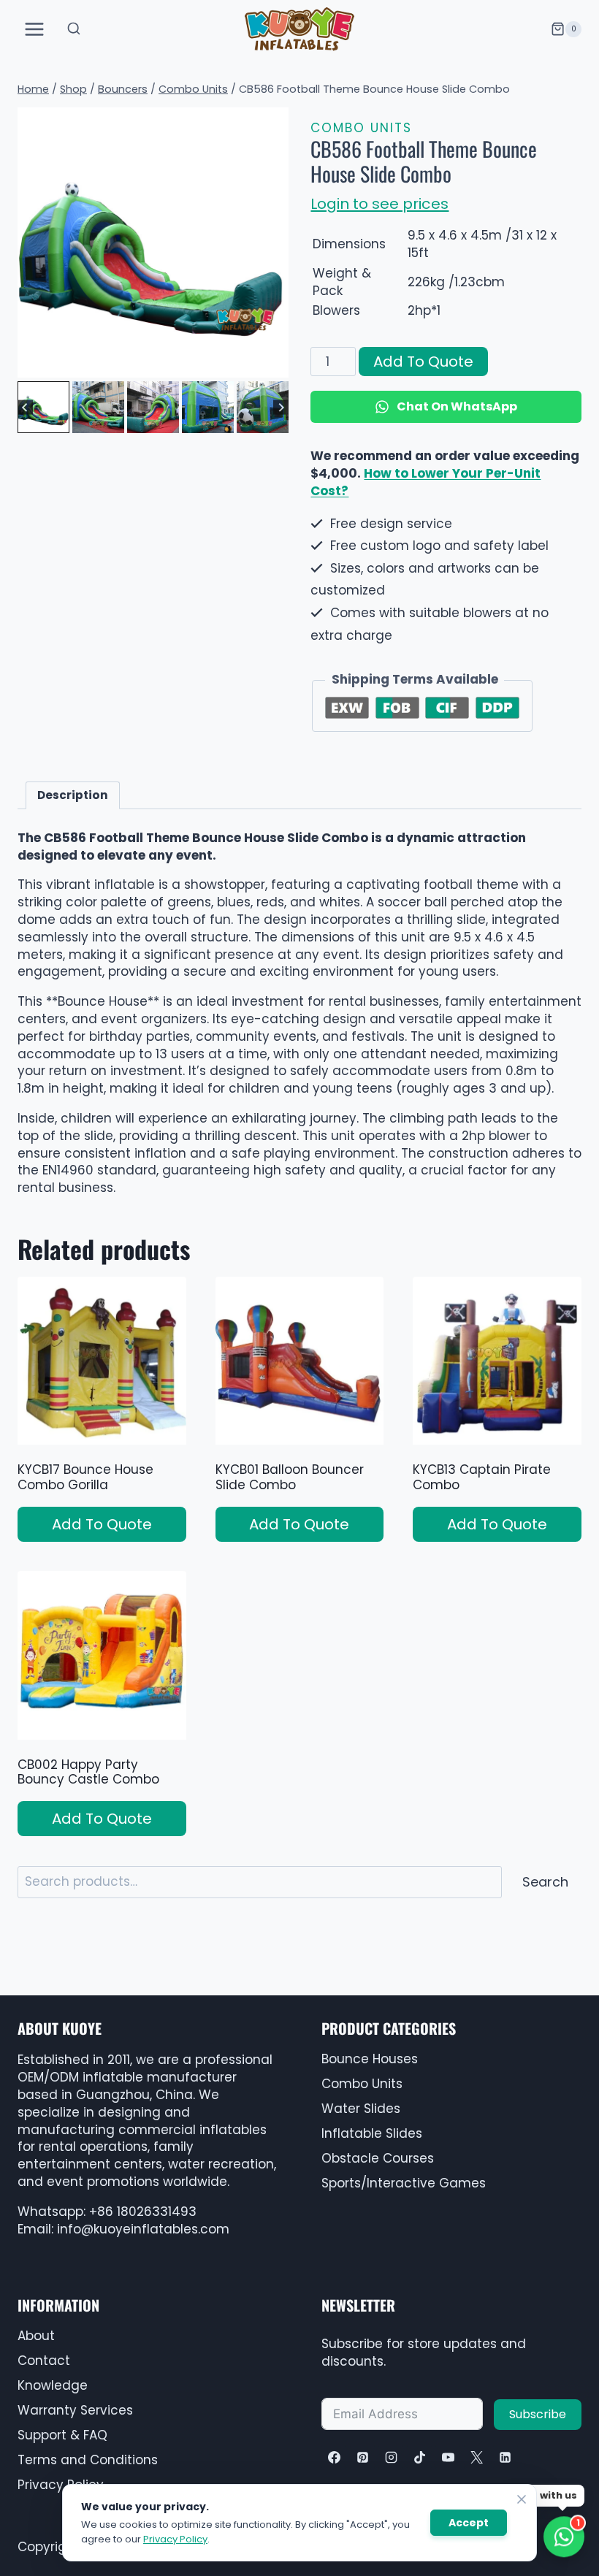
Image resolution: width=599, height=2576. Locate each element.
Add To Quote (423, 362)
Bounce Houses (370, 2059)
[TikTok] (419, 2457)
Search (545, 1882)
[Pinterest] (362, 2457)
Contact (44, 2361)
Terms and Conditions (88, 2460)
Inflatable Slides (372, 2133)
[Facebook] (334, 2457)
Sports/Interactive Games (404, 2183)
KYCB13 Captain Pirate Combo (482, 1477)
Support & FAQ (62, 2435)
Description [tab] (73, 795)
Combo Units (361, 128)
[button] (43, 407)
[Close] (522, 2499)
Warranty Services (75, 2410)
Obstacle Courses (378, 2158)
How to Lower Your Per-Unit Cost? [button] (426, 482)
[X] (476, 2457)
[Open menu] (35, 29)
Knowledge (53, 2385)
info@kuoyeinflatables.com (143, 2229)
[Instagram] (391, 2457)
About (36, 2336)
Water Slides (361, 2109)
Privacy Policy (175, 2539)
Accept (469, 2523)
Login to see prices (379, 204)
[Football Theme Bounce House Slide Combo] (153, 243)
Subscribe (538, 2414)
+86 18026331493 (143, 2212)
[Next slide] (281, 407)
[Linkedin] (505, 2457)
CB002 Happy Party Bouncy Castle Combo (88, 1772)
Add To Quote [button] (102, 1524)
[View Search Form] (74, 29)
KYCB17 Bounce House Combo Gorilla (85, 1477)
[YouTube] (448, 2457)
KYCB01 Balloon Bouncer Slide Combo (290, 1477)
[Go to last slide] (25, 407)
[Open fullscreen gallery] (274, 363)
